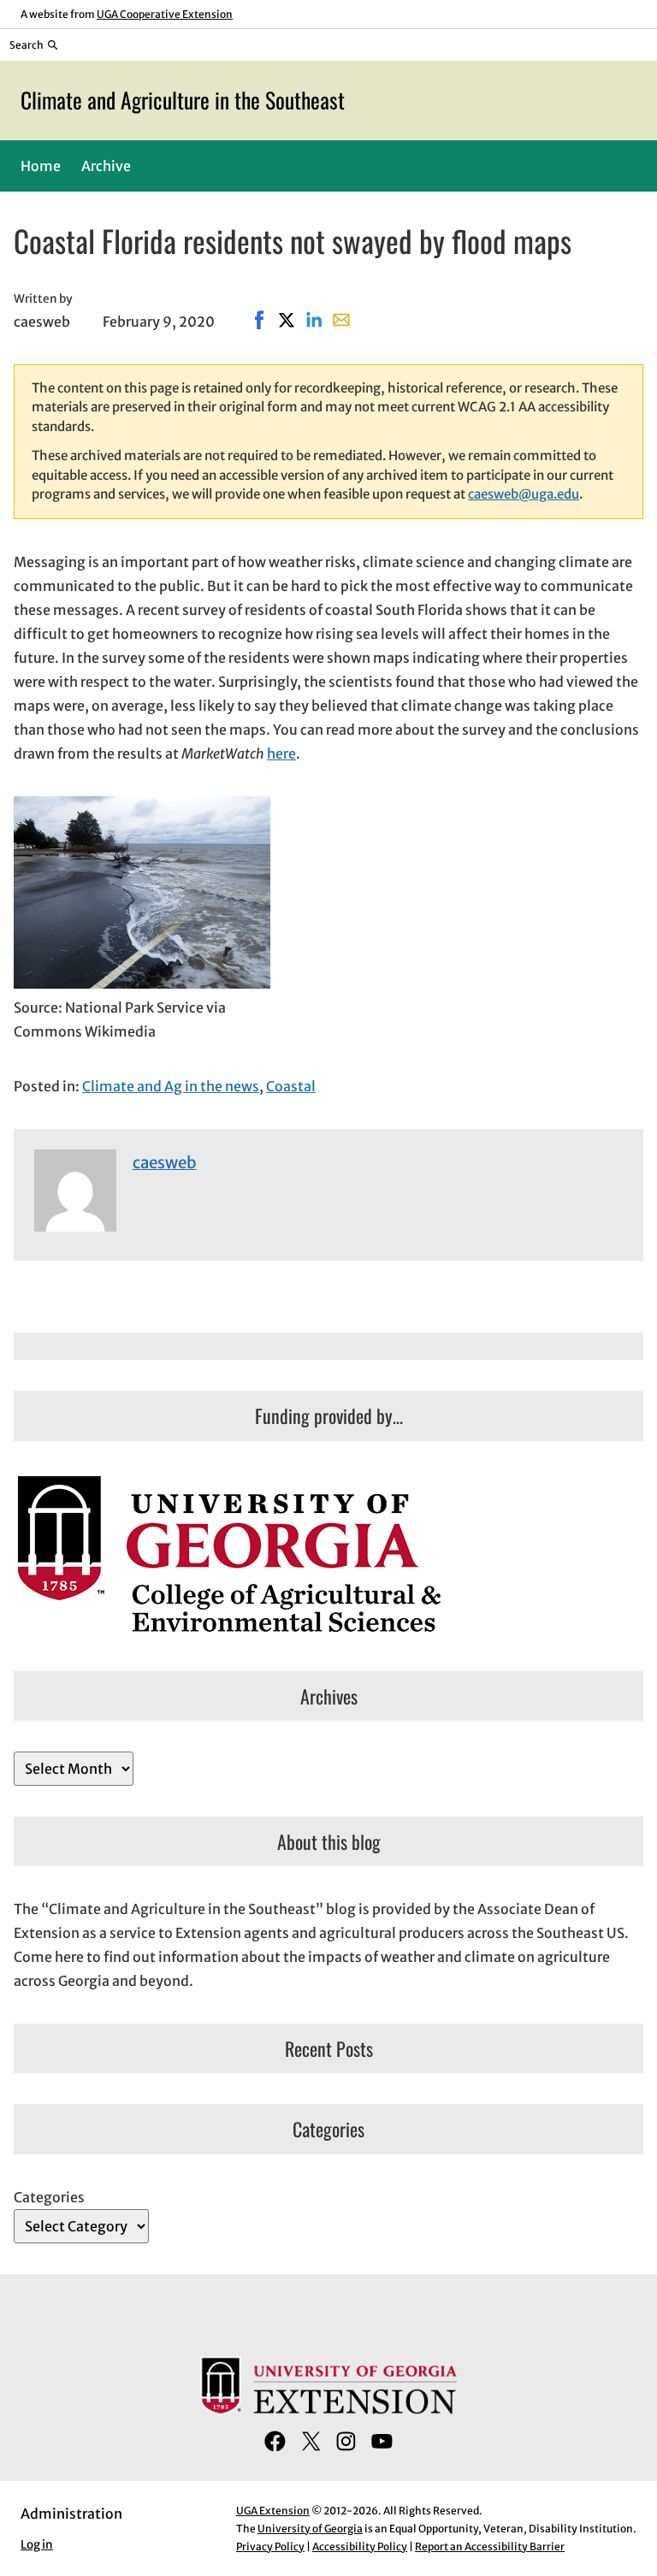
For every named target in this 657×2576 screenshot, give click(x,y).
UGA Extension (273, 2511)
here (281, 753)
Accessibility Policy (360, 2546)
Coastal (291, 1086)
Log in (37, 2545)
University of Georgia (310, 2529)
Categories (49, 2197)
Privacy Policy (270, 2546)
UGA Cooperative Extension (165, 14)
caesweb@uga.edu (524, 494)
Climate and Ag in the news (171, 1086)
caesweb (165, 1163)
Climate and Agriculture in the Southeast (183, 100)
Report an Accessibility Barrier (490, 2546)
